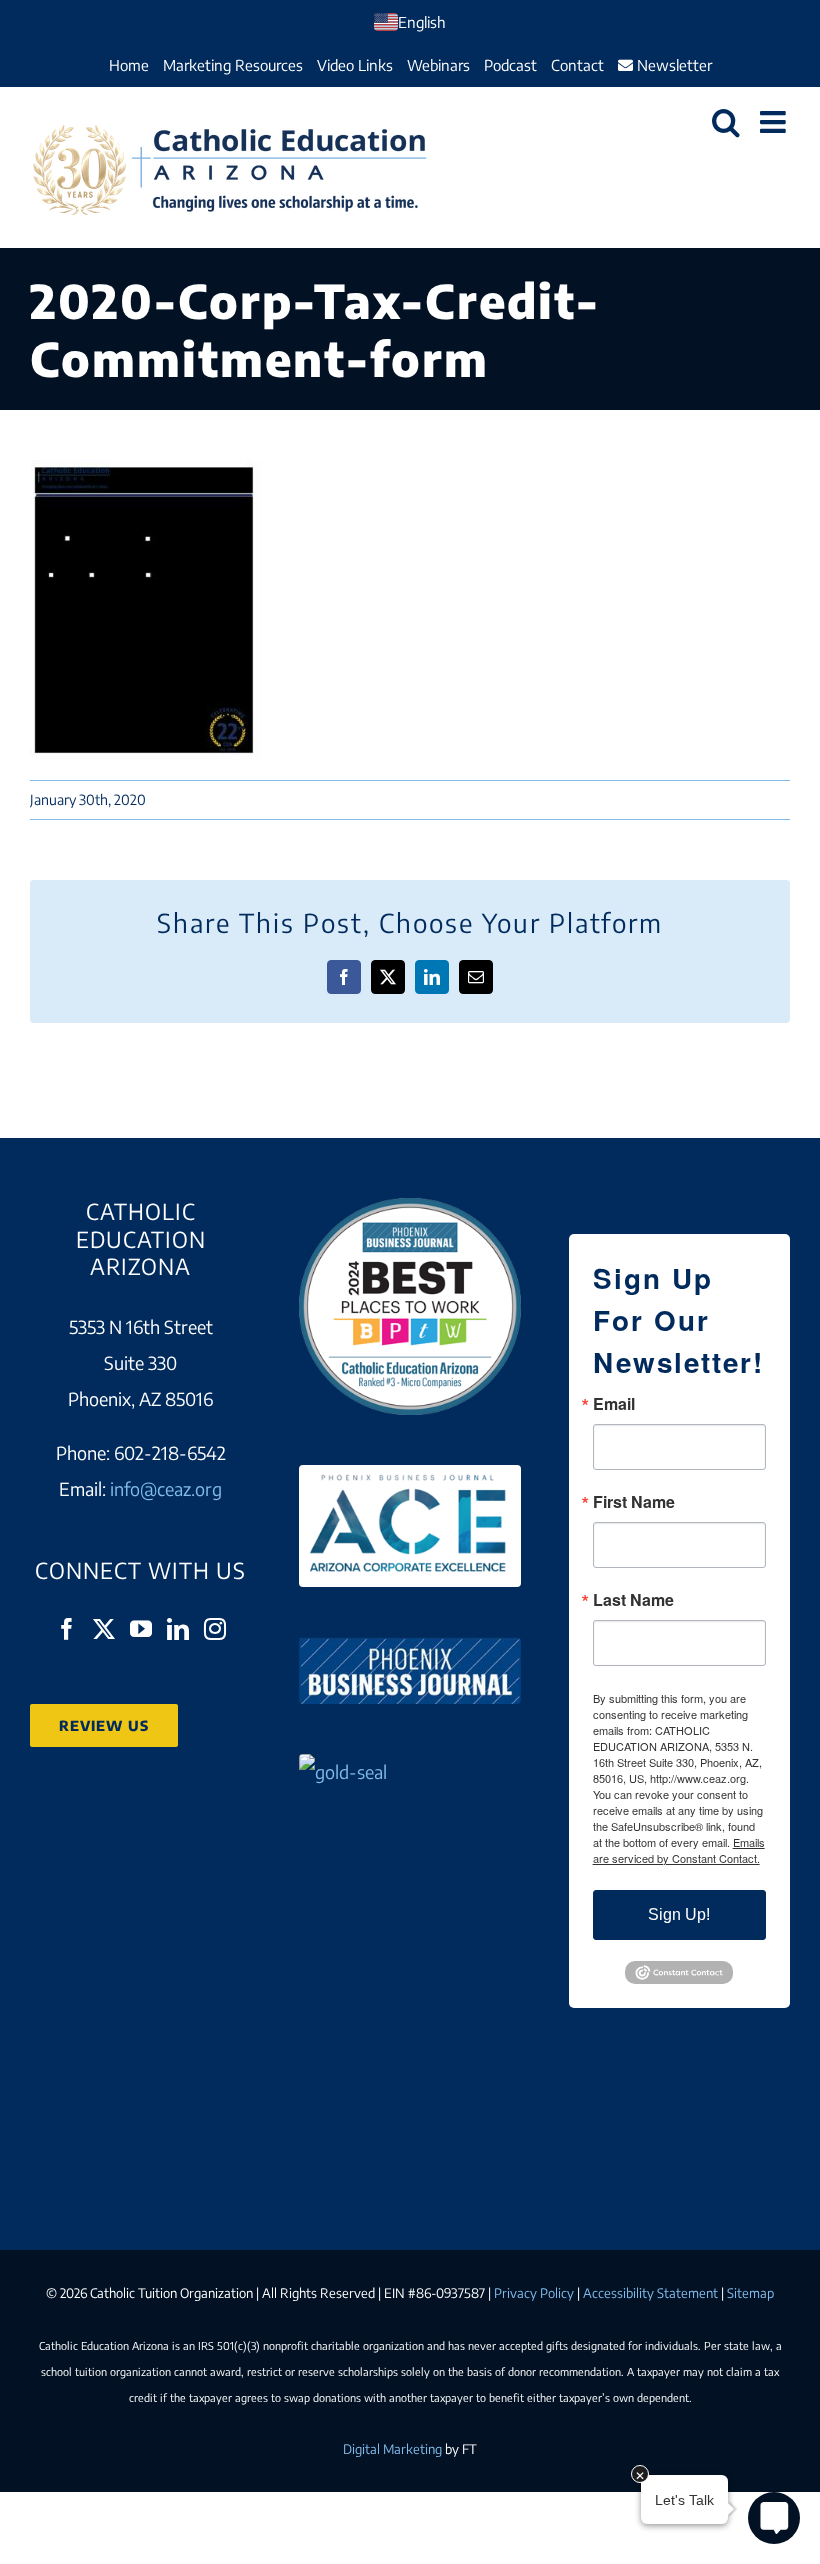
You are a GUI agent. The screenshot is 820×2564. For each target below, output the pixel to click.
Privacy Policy (534, 2293)
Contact (577, 65)
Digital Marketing (392, 2449)
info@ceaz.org (166, 1488)
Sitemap (750, 2293)
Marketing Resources (233, 65)
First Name (634, 1502)
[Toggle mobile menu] (775, 122)
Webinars (438, 65)
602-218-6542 (170, 1452)
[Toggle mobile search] (726, 122)
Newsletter (672, 65)
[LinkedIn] (178, 1629)
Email (614, 1404)
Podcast (510, 65)
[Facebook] (67, 1629)
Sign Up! (679, 1914)
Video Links (355, 65)
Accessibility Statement (650, 2293)
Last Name (633, 1600)
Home (129, 65)
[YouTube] (141, 1629)
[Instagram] (215, 1629)
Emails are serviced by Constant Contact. (679, 1850)
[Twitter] (104, 1629)
